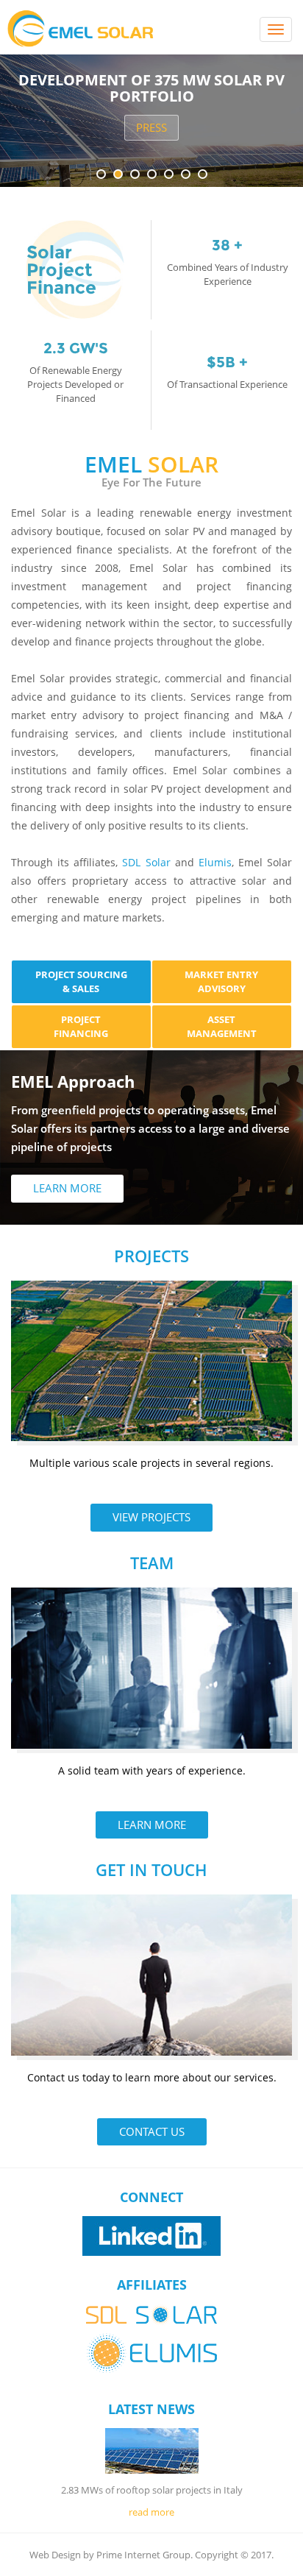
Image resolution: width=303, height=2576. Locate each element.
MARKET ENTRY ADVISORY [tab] (221, 981)
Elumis (215, 862)
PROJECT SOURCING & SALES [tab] (81, 981)
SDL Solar (146, 862)
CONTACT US (152, 2131)
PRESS (151, 127)
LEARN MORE (67, 1188)
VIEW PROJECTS (151, 1517)
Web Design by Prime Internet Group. (111, 2555)
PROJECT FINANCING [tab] (81, 1026)
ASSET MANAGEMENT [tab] (222, 1026)
